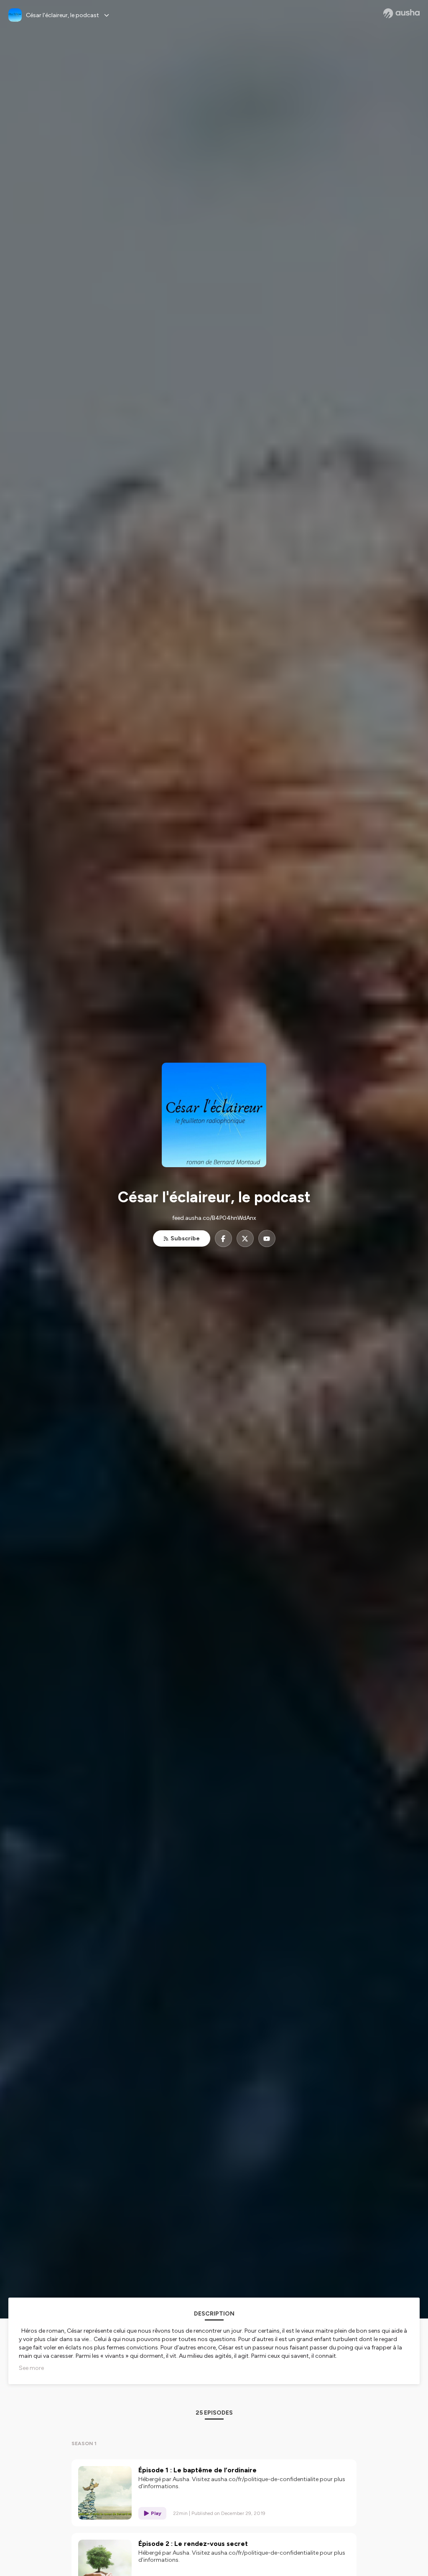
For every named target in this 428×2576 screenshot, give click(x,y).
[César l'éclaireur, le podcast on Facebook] (223, 1238)
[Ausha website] (401, 13)
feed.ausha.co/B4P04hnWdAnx (214, 1218)
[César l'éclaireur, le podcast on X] (245, 1238)
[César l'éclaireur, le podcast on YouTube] (267, 1238)
